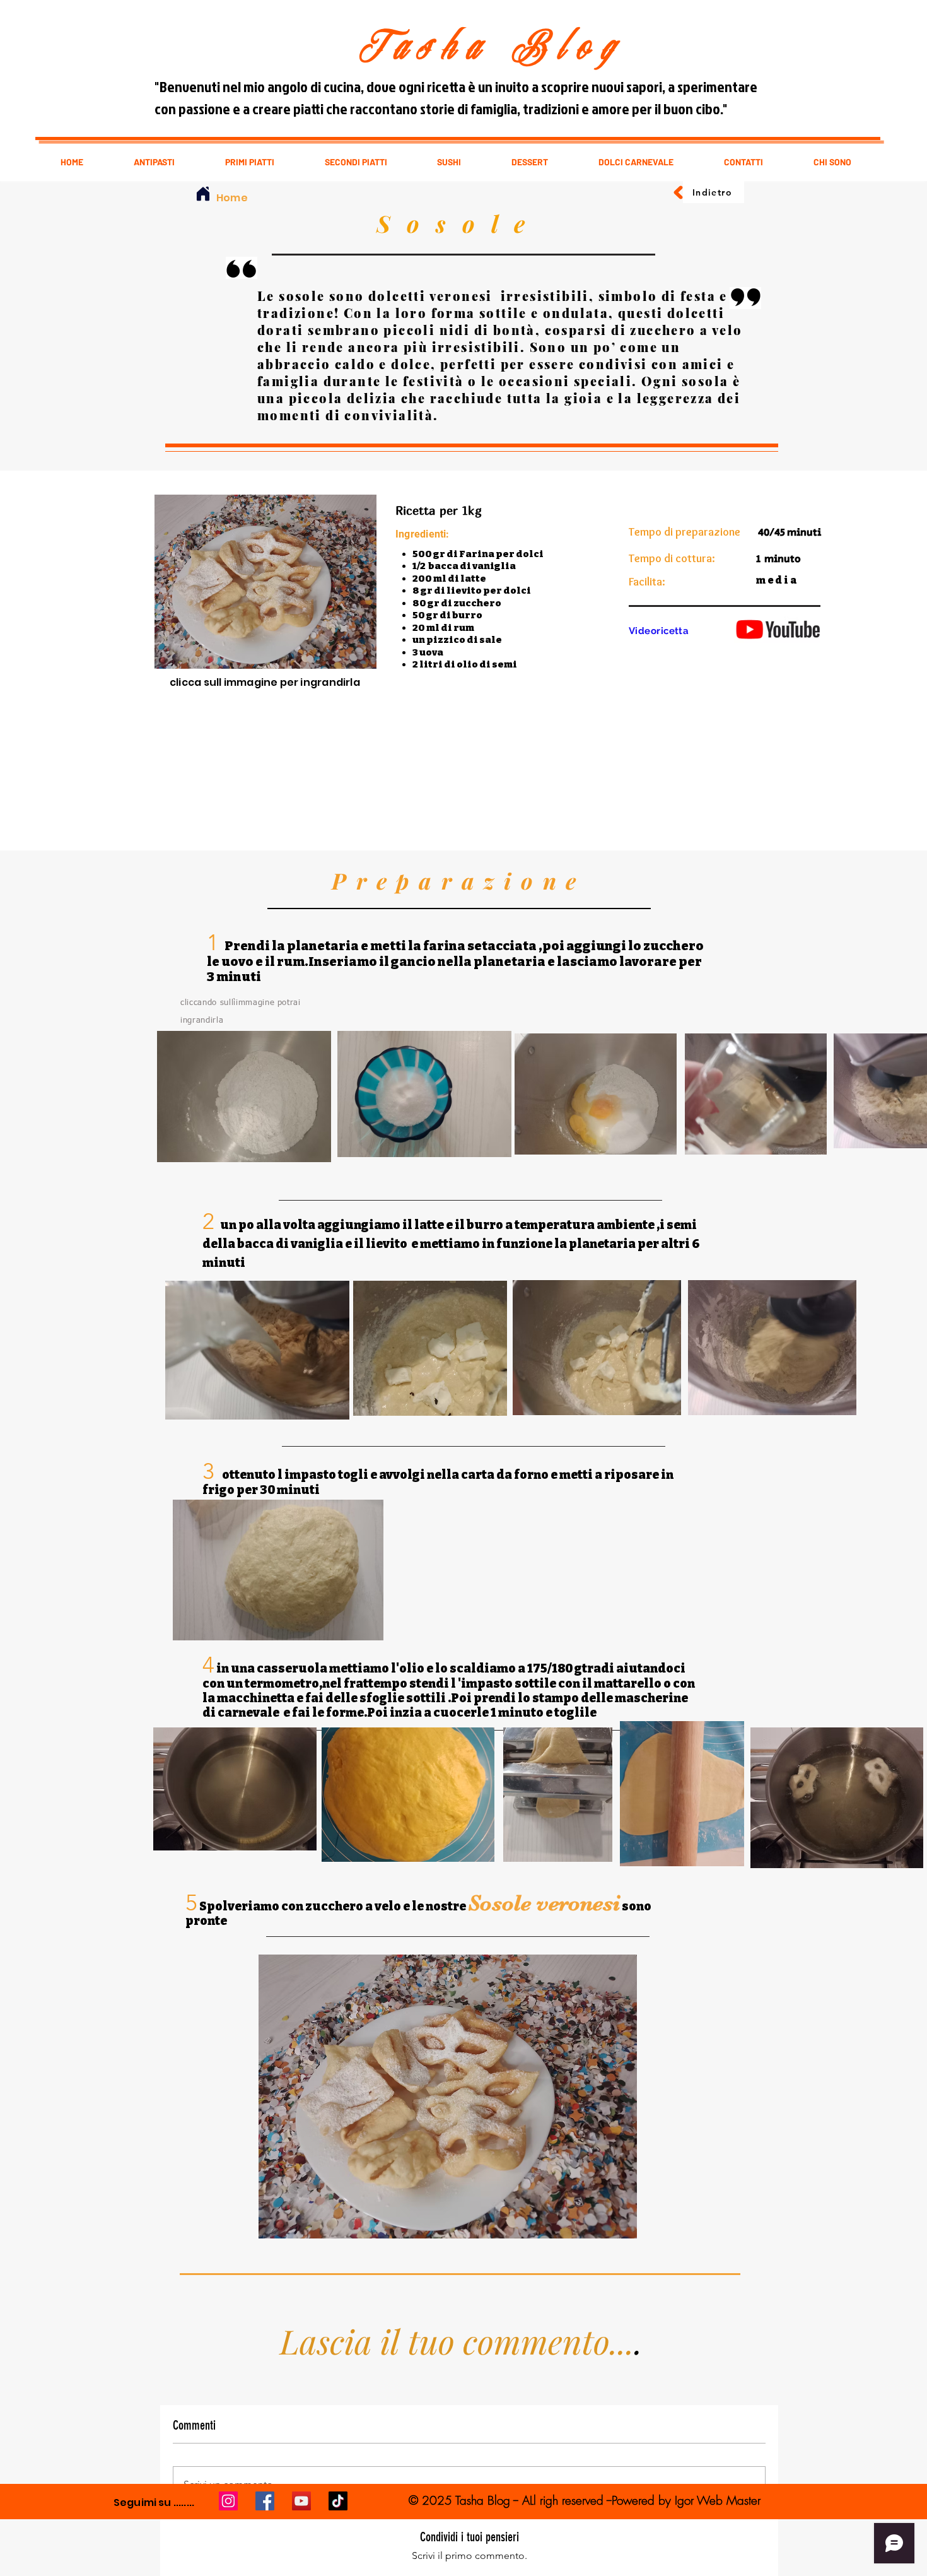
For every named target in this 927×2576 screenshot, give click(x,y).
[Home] (203, 194)
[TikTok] (338, 2501)
